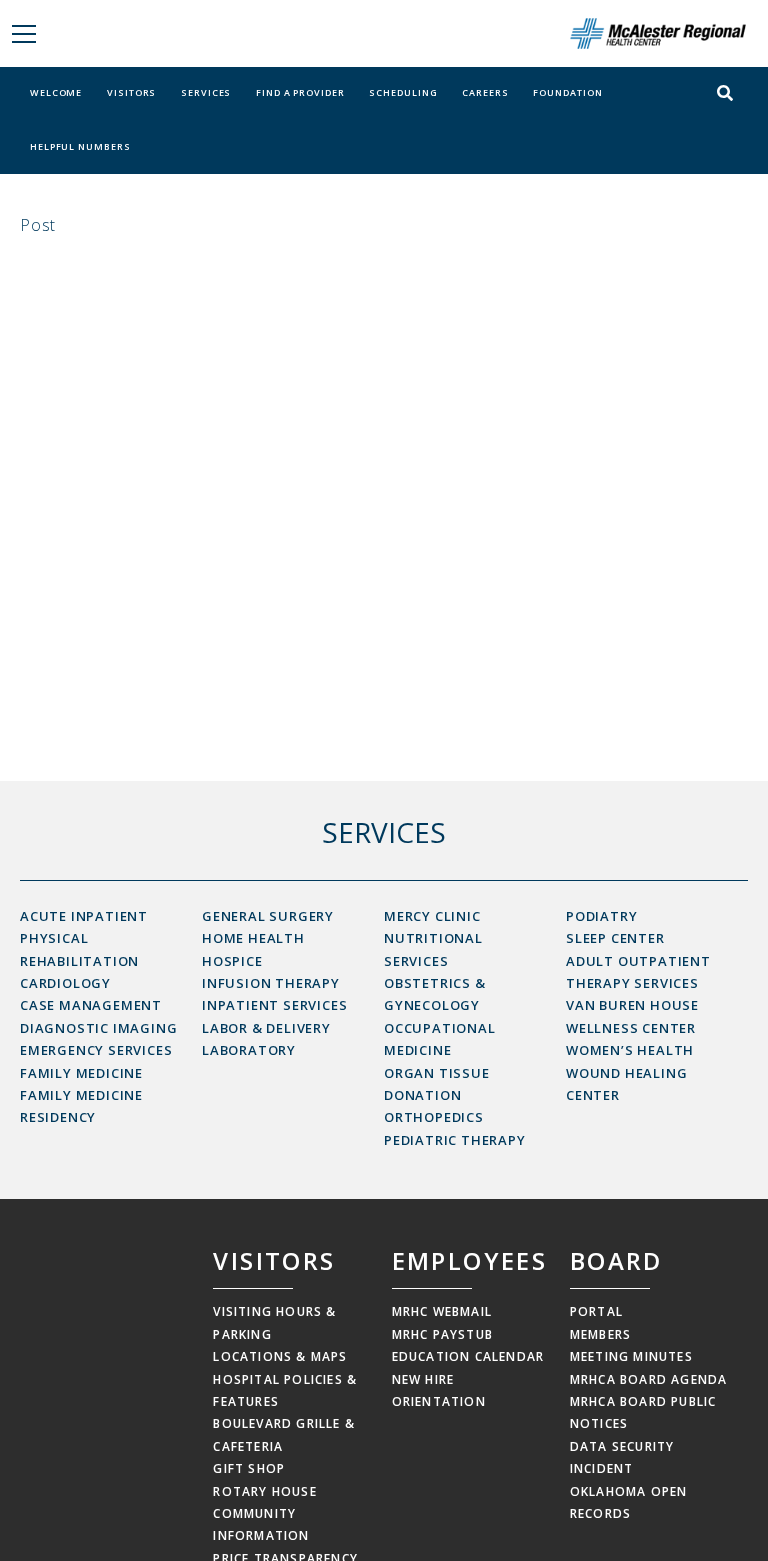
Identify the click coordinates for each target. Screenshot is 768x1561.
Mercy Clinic (432, 916)
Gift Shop (249, 1468)
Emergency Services (96, 1050)
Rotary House (264, 1491)
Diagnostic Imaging (98, 1028)
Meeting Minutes (631, 1356)
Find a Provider (300, 92)
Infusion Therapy (271, 983)
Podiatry (601, 916)
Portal (596, 1311)
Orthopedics (434, 1117)
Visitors (131, 92)
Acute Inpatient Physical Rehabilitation (84, 938)
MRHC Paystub (442, 1334)
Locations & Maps (280, 1356)
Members (600, 1334)
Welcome (56, 92)
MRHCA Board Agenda (649, 1379)
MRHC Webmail (442, 1311)
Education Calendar (468, 1356)
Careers (485, 92)
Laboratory (249, 1050)
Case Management (91, 1005)
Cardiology (65, 983)
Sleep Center (615, 938)
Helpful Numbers (80, 146)
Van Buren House (632, 1005)
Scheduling (403, 92)
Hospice (232, 961)
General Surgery (268, 916)
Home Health (253, 938)
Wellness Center (631, 1028)
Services (206, 92)
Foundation (567, 92)
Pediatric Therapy (455, 1140)
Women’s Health (630, 1050)
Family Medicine (81, 1073)
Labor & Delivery (266, 1028)
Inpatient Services (274, 1005)
